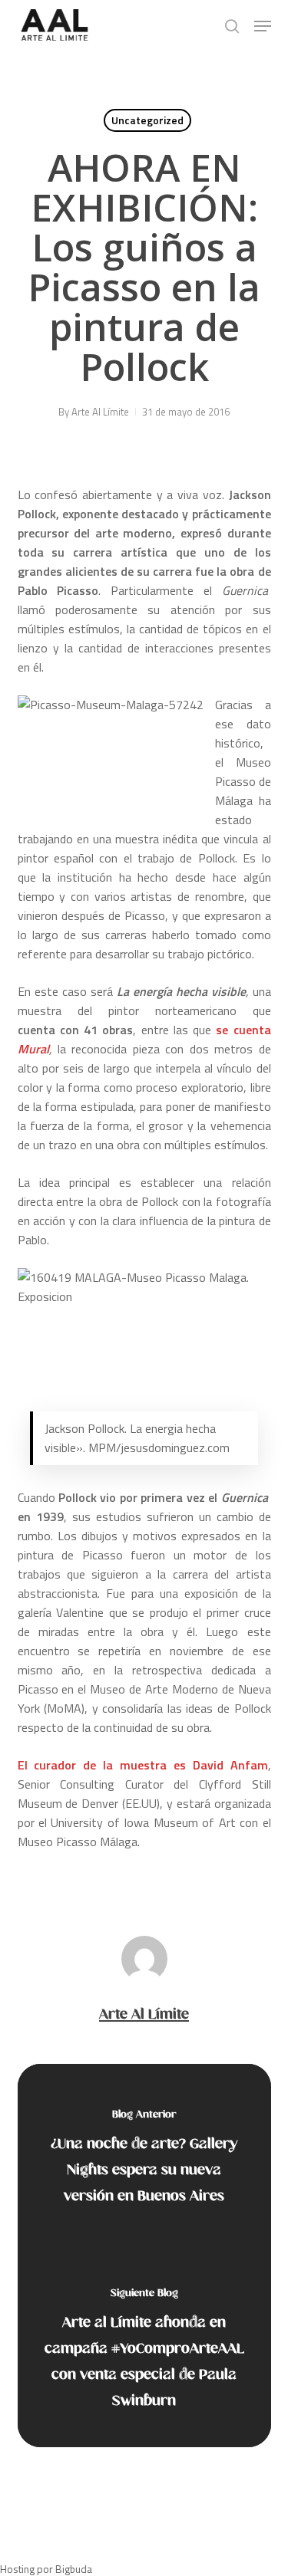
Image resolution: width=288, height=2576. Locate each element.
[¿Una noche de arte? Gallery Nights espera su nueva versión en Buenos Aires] (144, 2160)
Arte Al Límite (100, 412)
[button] (263, 26)
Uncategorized (147, 120)
